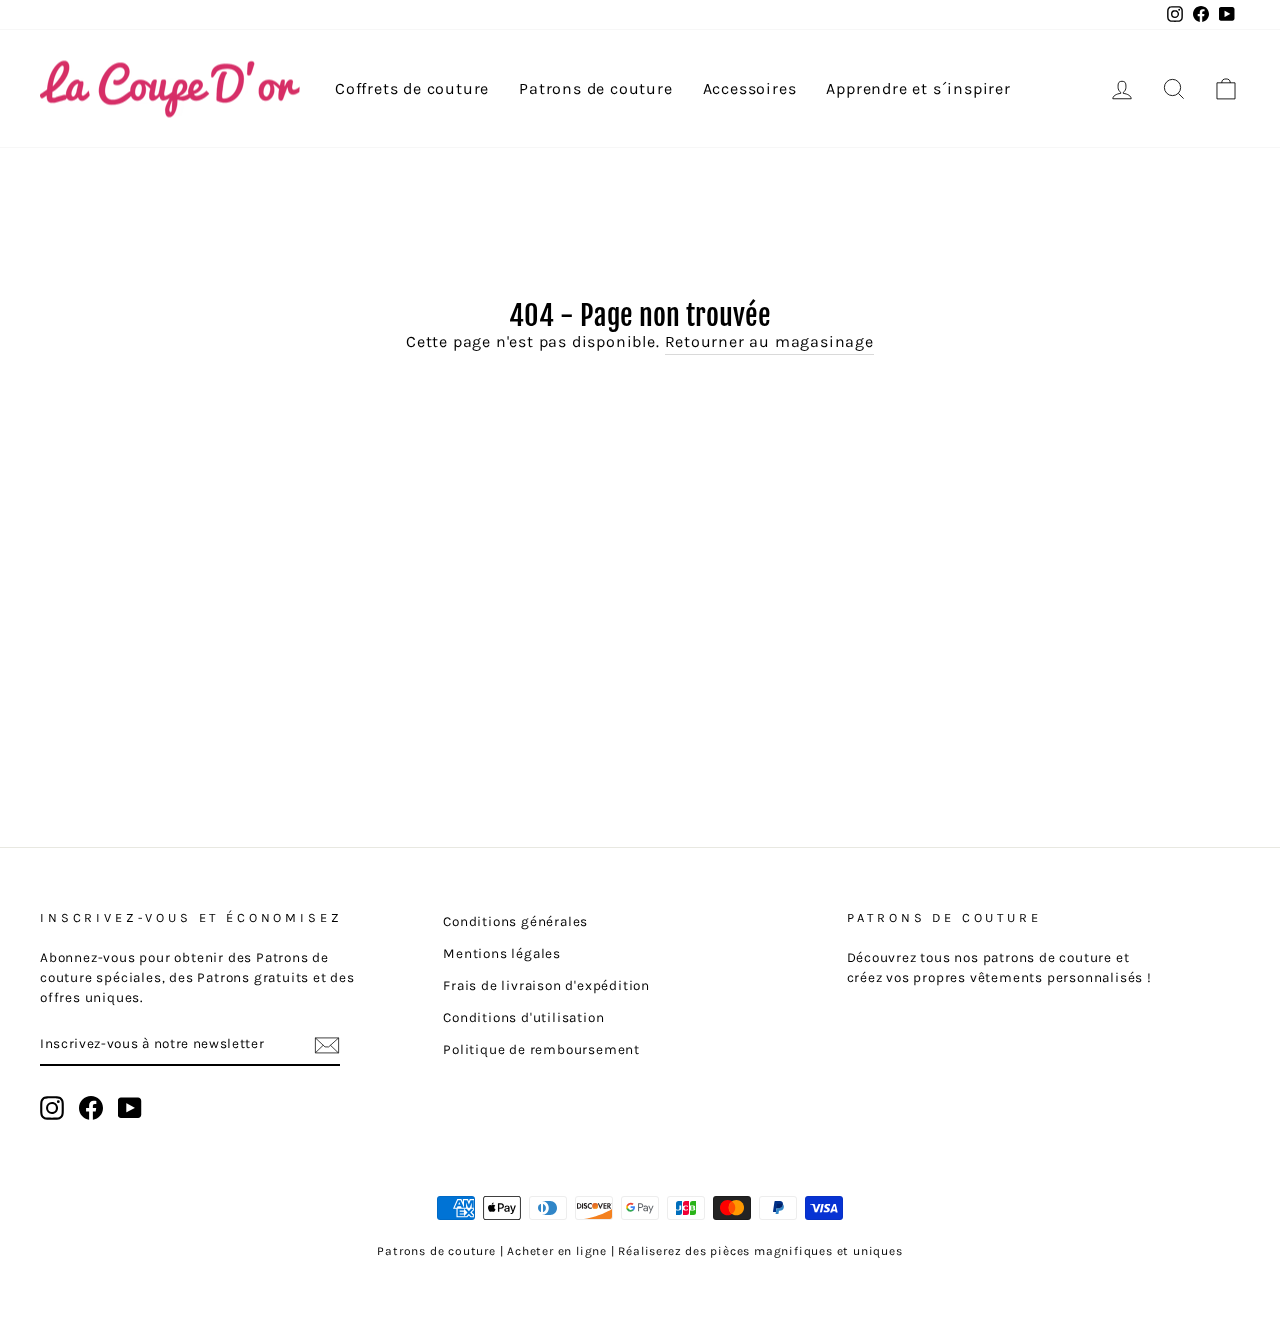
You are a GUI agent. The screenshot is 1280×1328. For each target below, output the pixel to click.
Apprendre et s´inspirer (918, 88)
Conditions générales (515, 921)
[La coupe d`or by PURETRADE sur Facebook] (91, 1108)
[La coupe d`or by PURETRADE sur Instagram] (52, 1108)
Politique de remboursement (541, 1049)
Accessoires (750, 88)
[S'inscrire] (327, 1044)
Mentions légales (502, 953)
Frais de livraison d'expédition (546, 985)
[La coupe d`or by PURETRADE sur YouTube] (130, 1108)
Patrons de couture (595, 88)
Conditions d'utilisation (523, 1017)
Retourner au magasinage (769, 341)
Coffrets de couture (412, 88)
